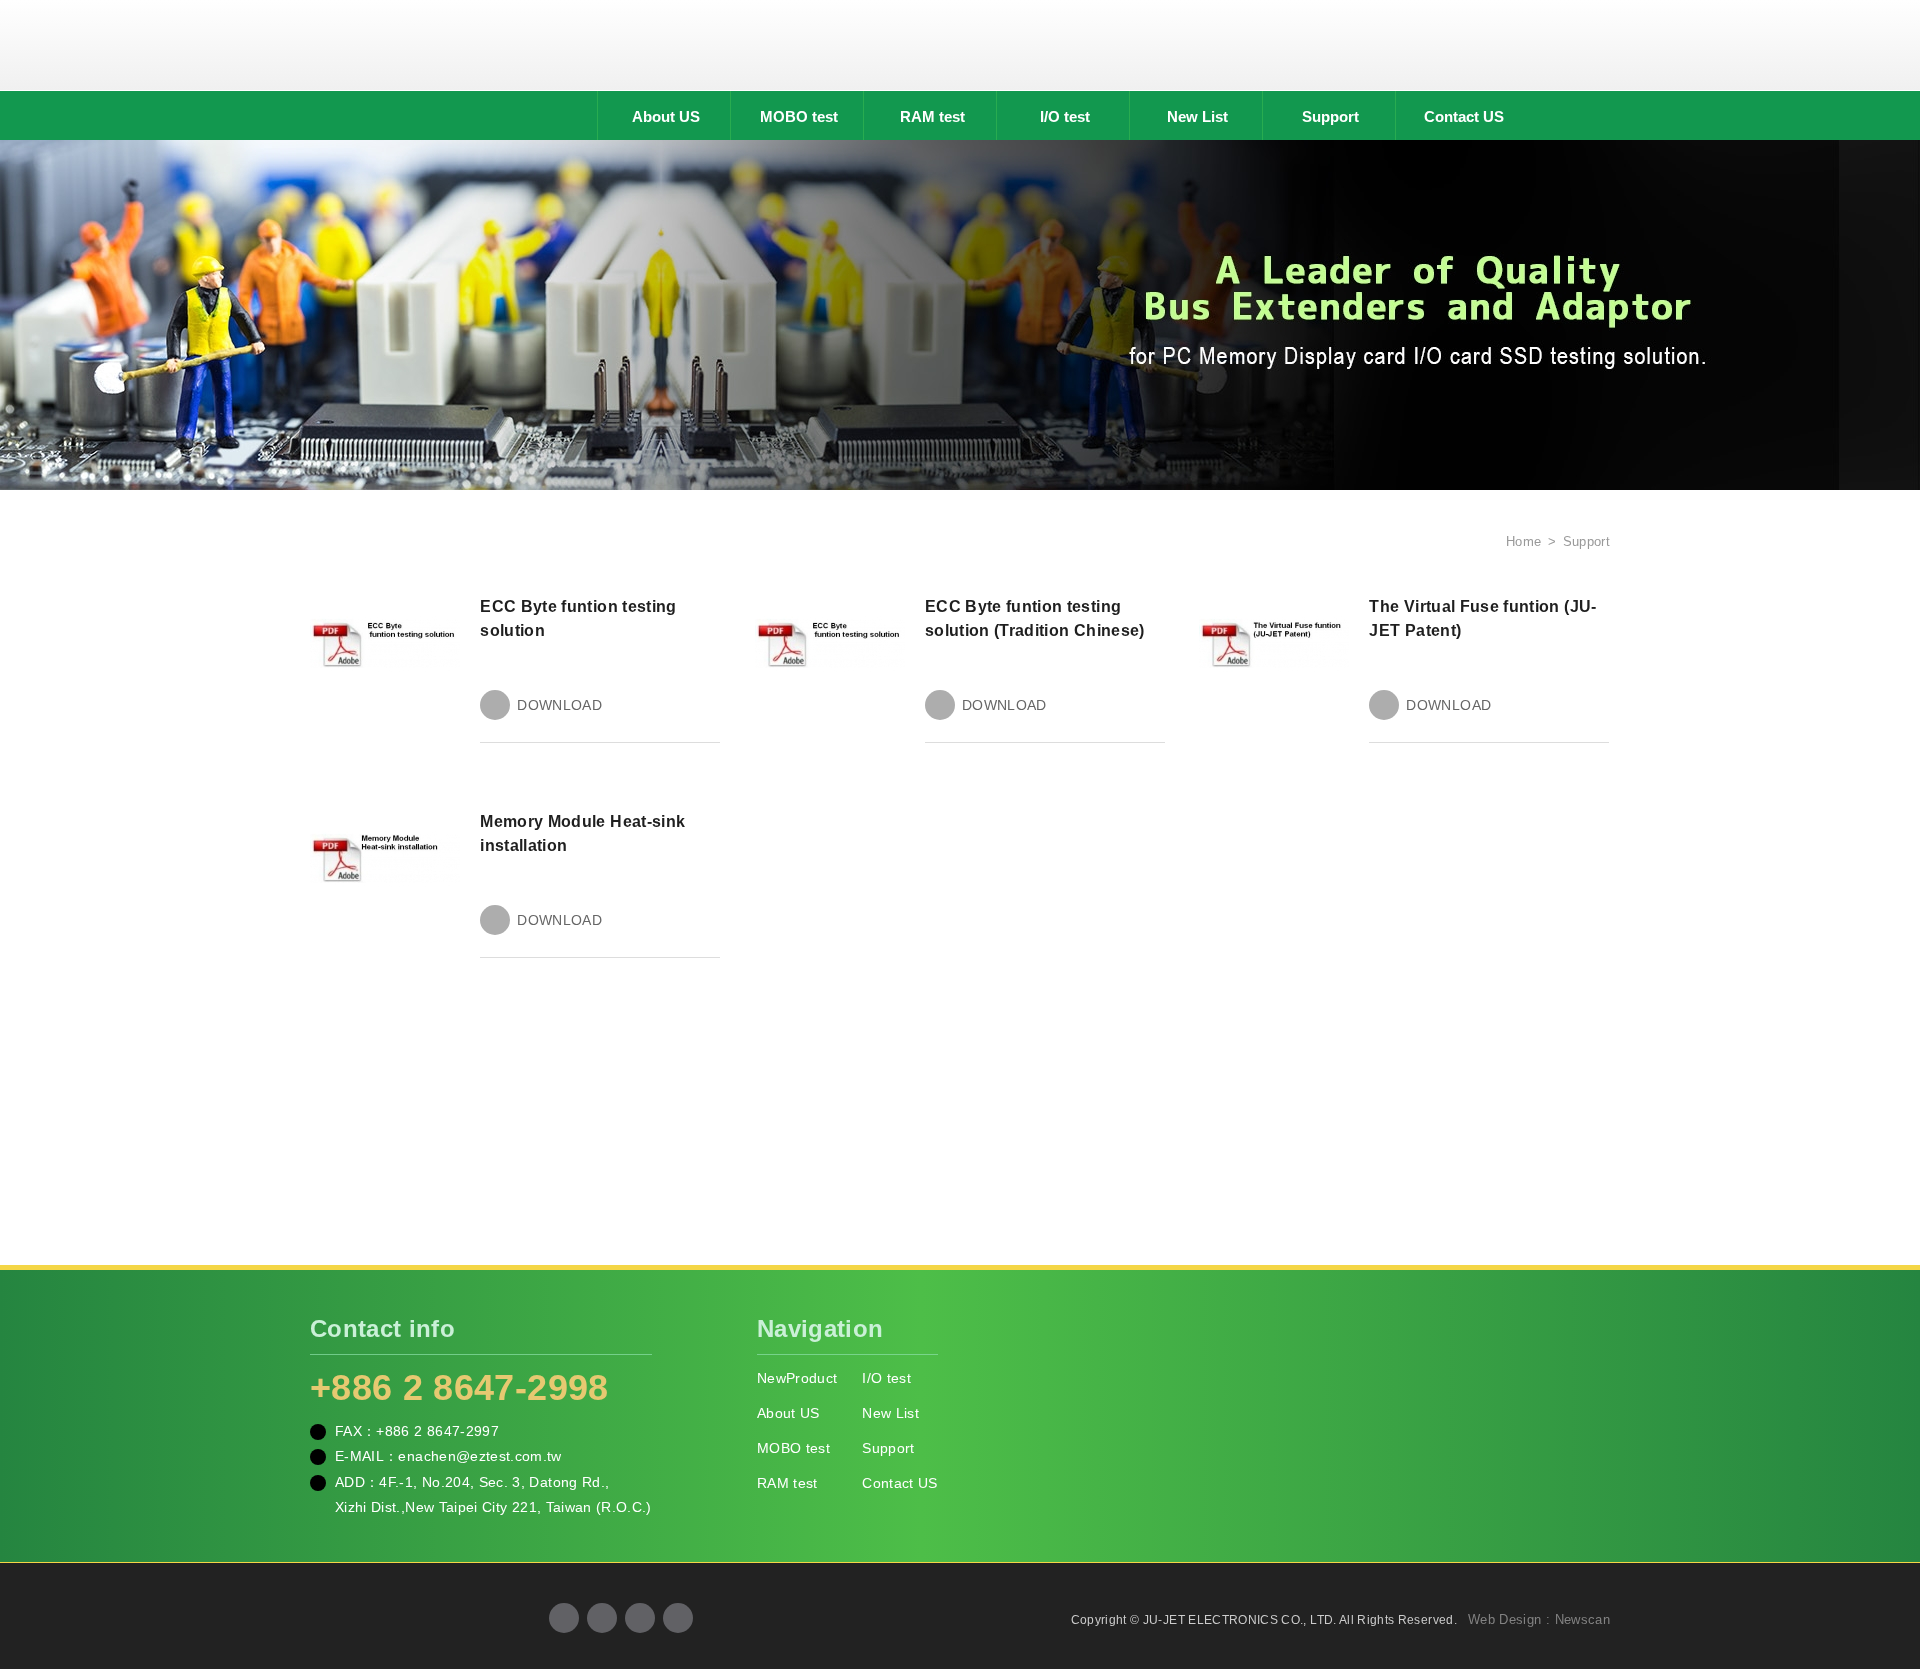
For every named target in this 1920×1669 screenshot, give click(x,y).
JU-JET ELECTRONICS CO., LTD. (960, 45)
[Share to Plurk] (678, 1618)
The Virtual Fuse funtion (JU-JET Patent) (1482, 618)
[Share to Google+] (602, 1618)
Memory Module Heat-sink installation (582, 833)
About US (666, 116)
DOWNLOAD (559, 705)
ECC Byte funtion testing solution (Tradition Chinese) (1035, 618)
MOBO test (799, 116)
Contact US (1464, 116)
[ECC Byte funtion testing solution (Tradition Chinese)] (830, 643)
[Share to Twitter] (640, 1618)
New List (1197, 116)
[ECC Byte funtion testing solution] (385, 643)
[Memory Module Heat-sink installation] (385, 858)
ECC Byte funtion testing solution (578, 618)
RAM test (932, 116)
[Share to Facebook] (564, 1618)
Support (1330, 116)
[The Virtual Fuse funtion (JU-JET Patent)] (1274, 643)
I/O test (1065, 116)
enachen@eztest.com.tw (479, 1456)
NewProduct (797, 1378)
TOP (1880, 1564)
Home (1521, 541)
